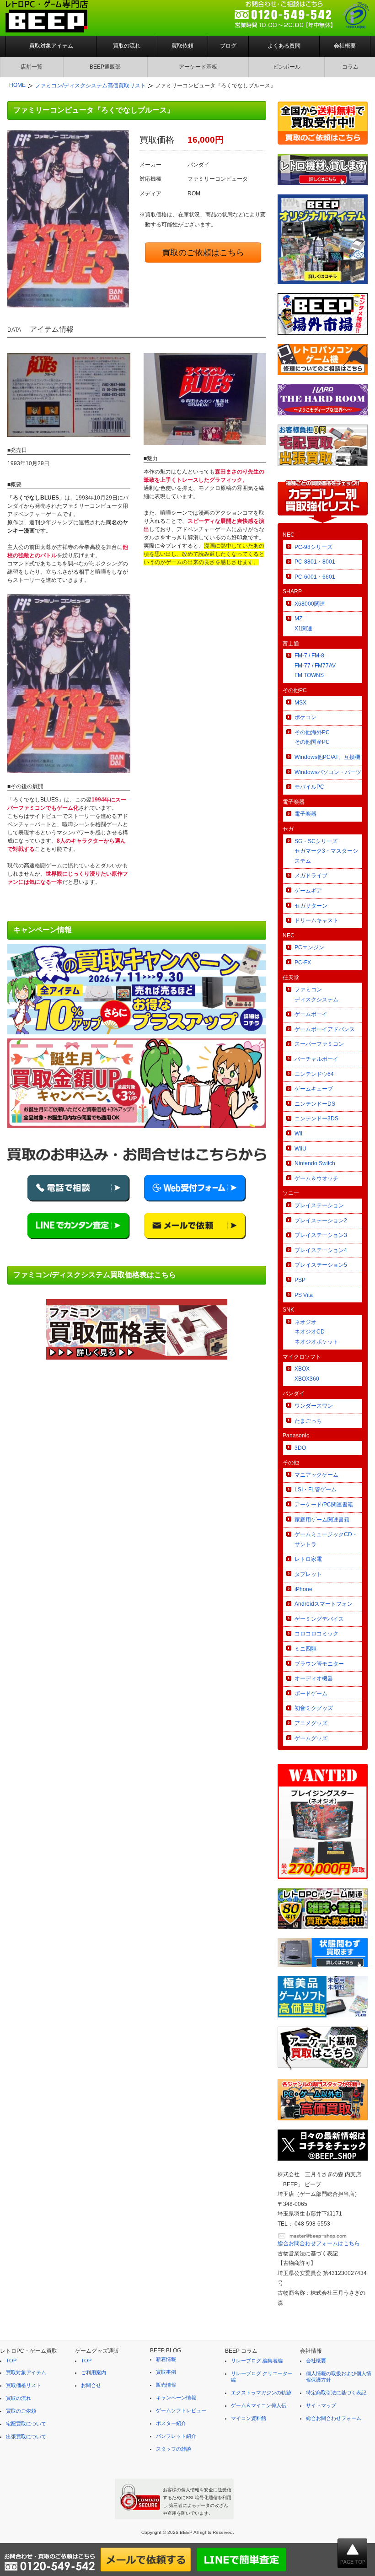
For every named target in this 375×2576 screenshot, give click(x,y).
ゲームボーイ (311, 1014)
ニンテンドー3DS (316, 1119)
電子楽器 (305, 814)
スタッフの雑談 (174, 2449)
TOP (11, 2361)
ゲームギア (308, 891)
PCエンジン (309, 947)
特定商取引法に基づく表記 (336, 2393)
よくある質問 (284, 46)
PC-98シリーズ (313, 547)
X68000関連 (310, 604)
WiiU (300, 1149)
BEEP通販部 (105, 67)
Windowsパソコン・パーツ (328, 772)
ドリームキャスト (316, 920)
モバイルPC (309, 787)
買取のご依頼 (21, 2411)
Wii (298, 1134)
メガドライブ (311, 876)
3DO (300, 1448)
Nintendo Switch (315, 1163)
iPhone (303, 1589)
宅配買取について (26, 2424)
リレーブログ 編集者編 (257, 2361)
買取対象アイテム (51, 46)
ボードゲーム (311, 1694)
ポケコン (305, 717)
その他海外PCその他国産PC (312, 737)
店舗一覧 (32, 67)
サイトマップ (321, 2405)
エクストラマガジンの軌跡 (261, 2393)
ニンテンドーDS (315, 1104)
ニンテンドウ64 (314, 1074)
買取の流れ (127, 46)
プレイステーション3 (321, 1235)
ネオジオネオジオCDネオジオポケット (316, 1332)
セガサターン (311, 906)
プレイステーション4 (321, 1250)
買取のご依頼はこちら (203, 253)
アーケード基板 (198, 67)
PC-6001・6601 (315, 577)
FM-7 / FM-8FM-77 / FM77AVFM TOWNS (315, 665)
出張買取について (26, 2436)
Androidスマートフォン (324, 1604)
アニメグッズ (311, 1723)
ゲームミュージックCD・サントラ (326, 1539)
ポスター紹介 (171, 2423)
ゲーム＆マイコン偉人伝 (259, 2405)
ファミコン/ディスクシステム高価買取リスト (90, 86)
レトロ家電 (308, 1559)
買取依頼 (182, 46)
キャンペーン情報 (176, 2398)
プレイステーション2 (321, 1221)
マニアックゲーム (316, 1475)
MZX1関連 (303, 624)
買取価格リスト (24, 2385)
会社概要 (345, 46)
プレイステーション (319, 1205)
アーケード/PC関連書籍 (324, 1505)
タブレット (308, 1574)
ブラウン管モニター (319, 1664)
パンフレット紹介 (176, 2436)
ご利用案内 (94, 2372)
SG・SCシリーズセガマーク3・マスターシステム (326, 851)
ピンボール (287, 67)
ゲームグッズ (311, 1738)
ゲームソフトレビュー (181, 2410)
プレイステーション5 (321, 1265)
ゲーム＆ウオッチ (316, 1178)
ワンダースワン (314, 1406)
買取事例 (166, 2372)
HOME (17, 85)
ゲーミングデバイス (319, 1619)
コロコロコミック (316, 1634)
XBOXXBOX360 (307, 1374)
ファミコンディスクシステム (316, 995)
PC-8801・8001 (315, 562)
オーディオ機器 (314, 1678)
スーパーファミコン (319, 1044)
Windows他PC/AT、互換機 (327, 757)
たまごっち (308, 1421)
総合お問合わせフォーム (334, 2418)
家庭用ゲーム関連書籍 (322, 1520)
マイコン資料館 (249, 2418)
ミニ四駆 (305, 1649)
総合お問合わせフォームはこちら (319, 2243)
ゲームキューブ (314, 1089)
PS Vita (304, 1295)
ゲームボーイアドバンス (325, 1029)
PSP (300, 1280)
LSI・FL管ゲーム (316, 1490)
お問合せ (91, 2385)
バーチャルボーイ (316, 1059)
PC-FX (303, 963)
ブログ (228, 46)
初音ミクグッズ (314, 1708)
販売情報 (166, 2385)
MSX (300, 703)
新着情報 (166, 2359)
